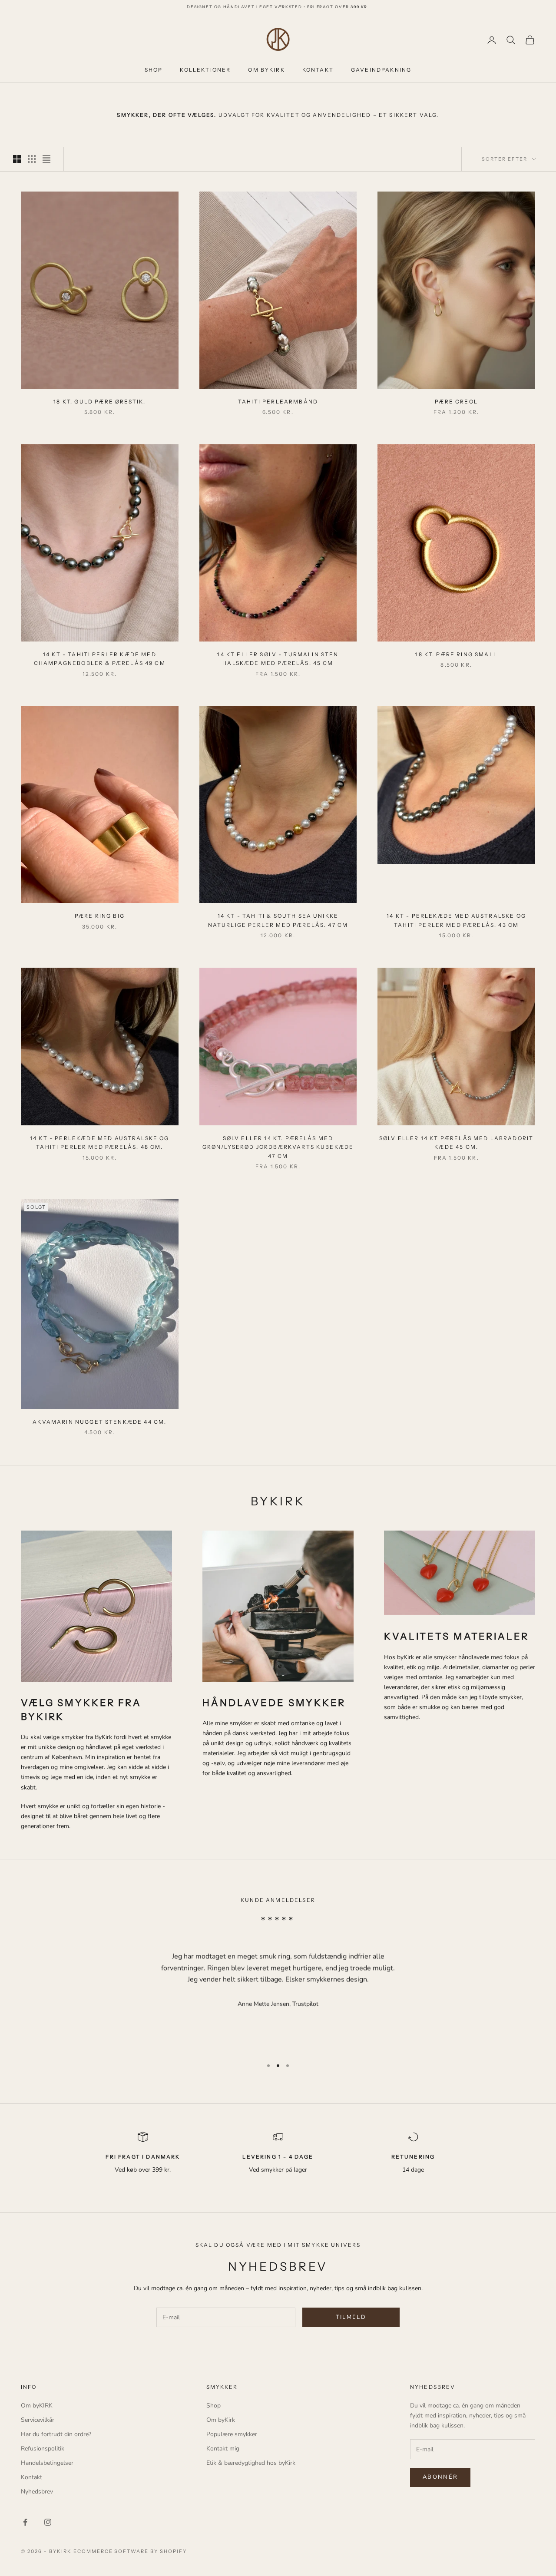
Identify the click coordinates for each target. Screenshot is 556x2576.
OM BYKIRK (266, 70)
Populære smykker (232, 2434)
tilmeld (351, 2317)
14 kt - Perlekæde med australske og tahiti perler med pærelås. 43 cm (456, 920)
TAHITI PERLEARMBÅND (278, 402)
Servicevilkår (38, 2420)
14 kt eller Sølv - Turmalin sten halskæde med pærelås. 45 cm (278, 659)
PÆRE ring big (100, 916)
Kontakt (31, 2477)
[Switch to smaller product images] (32, 159)
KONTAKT (318, 70)
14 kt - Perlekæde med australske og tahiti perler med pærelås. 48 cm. (100, 1143)
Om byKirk (221, 2420)
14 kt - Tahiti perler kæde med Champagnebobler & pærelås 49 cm (100, 659)
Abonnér (440, 2477)
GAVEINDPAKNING (381, 70)
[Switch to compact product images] (46, 159)
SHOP (154, 70)
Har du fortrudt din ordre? (56, 2434)
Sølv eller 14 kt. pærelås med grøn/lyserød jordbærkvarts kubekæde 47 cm (278, 1147)
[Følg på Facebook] (25, 2522)
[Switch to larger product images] (17, 159)
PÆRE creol (456, 402)
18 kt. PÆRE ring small (456, 654)
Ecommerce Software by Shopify (130, 2551)
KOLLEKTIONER (205, 70)
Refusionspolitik (43, 2449)
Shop (213, 2406)
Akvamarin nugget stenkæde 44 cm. (99, 1422)
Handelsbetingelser (47, 2463)
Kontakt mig (223, 2449)
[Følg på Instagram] (48, 2522)
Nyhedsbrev (37, 2492)
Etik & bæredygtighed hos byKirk (251, 2463)
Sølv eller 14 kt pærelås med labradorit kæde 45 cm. (456, 1143)
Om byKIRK (37, 2406)
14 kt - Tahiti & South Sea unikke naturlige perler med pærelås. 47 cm (278, 920)
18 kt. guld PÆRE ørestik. (99, 402)
